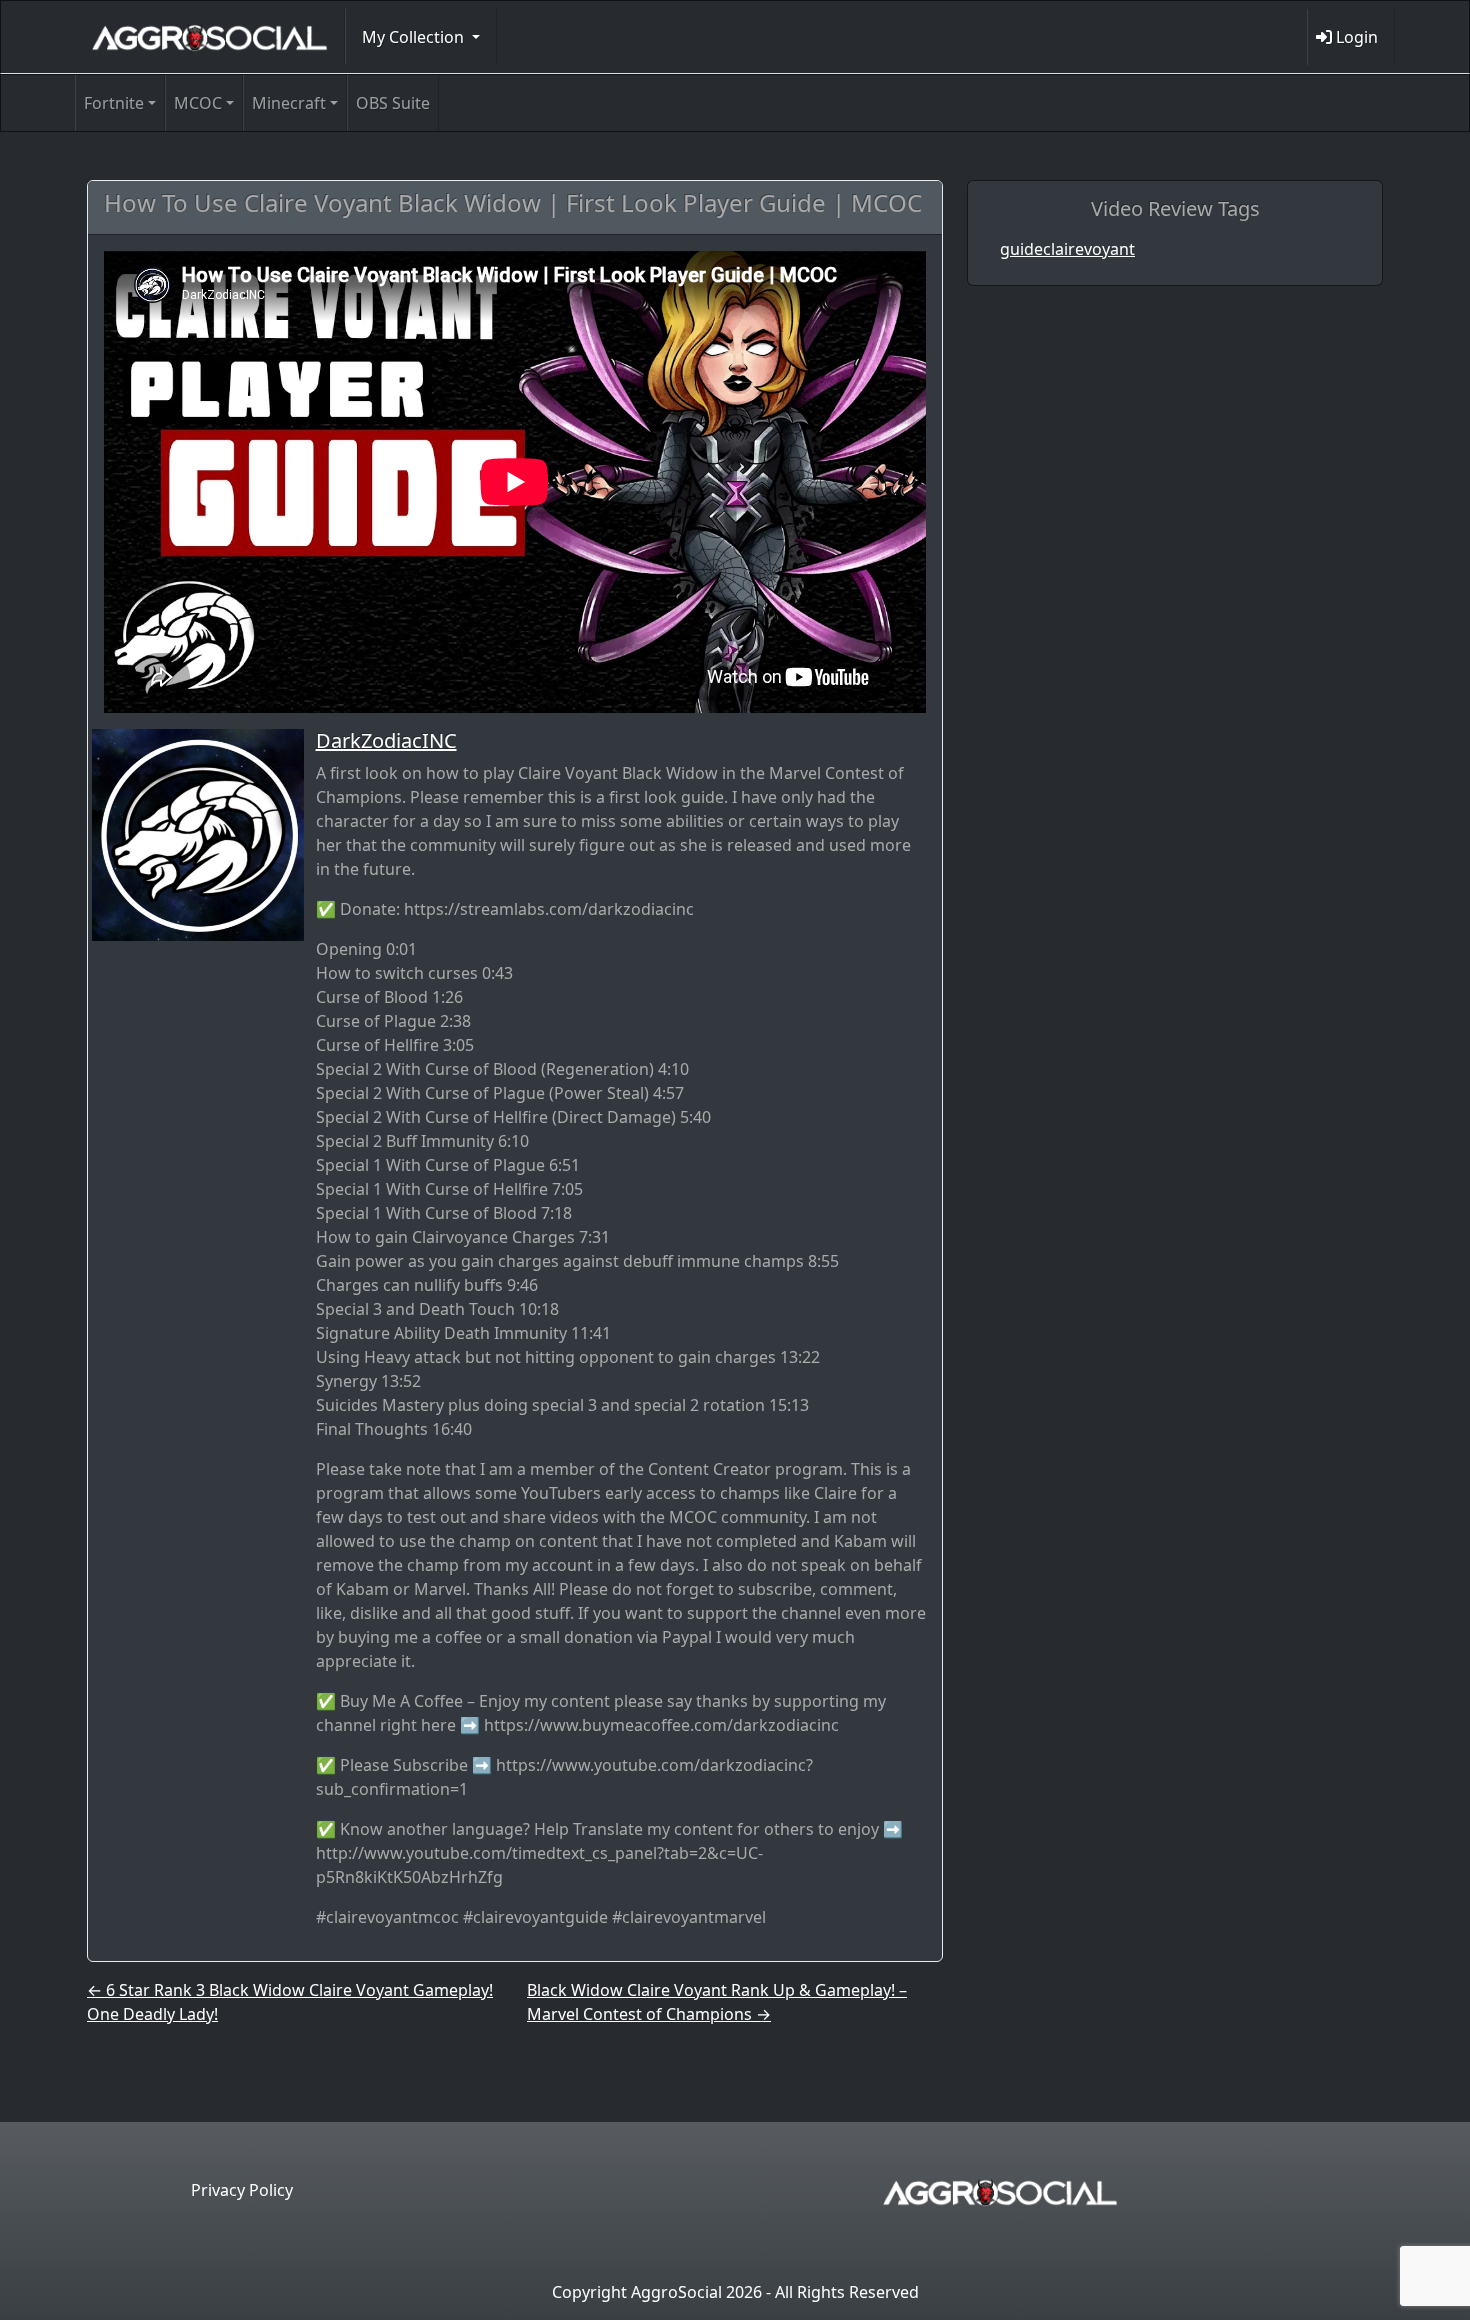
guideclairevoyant (1067, 249)
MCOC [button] (198, 103)
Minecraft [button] (289, 103)
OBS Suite (393, 103)
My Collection (415, 37)
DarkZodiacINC (386, 740)
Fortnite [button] (114, 103)
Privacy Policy (242, 2190)
